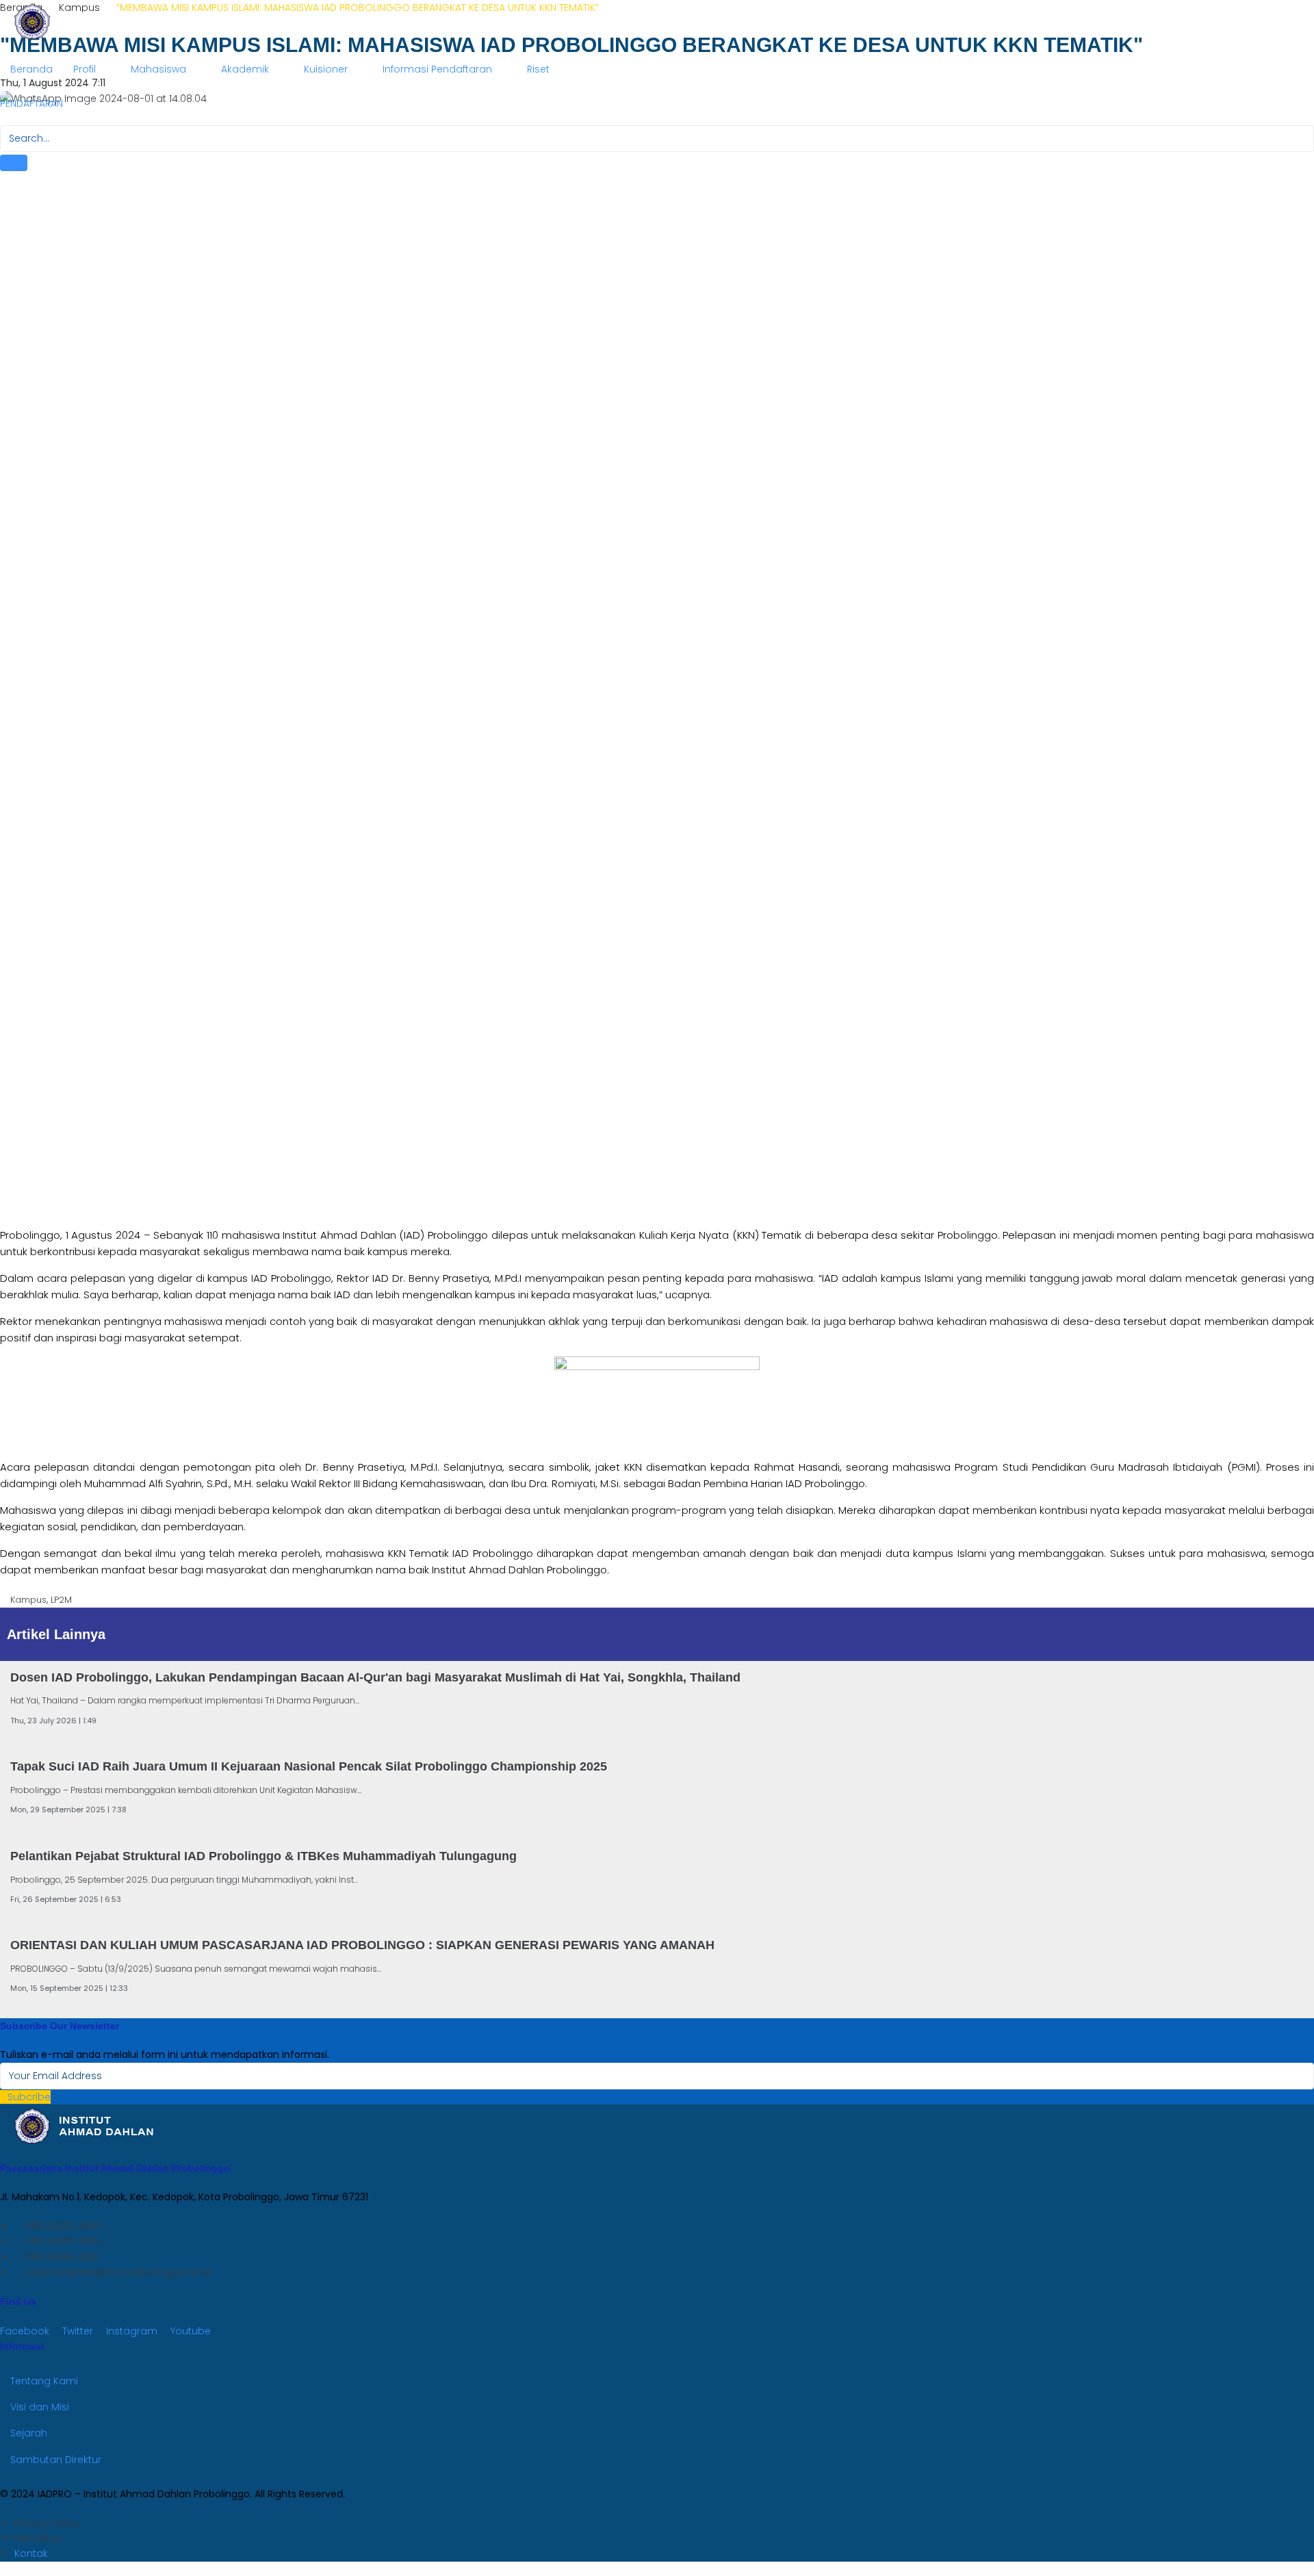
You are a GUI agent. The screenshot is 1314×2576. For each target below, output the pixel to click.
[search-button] (14, 163)
